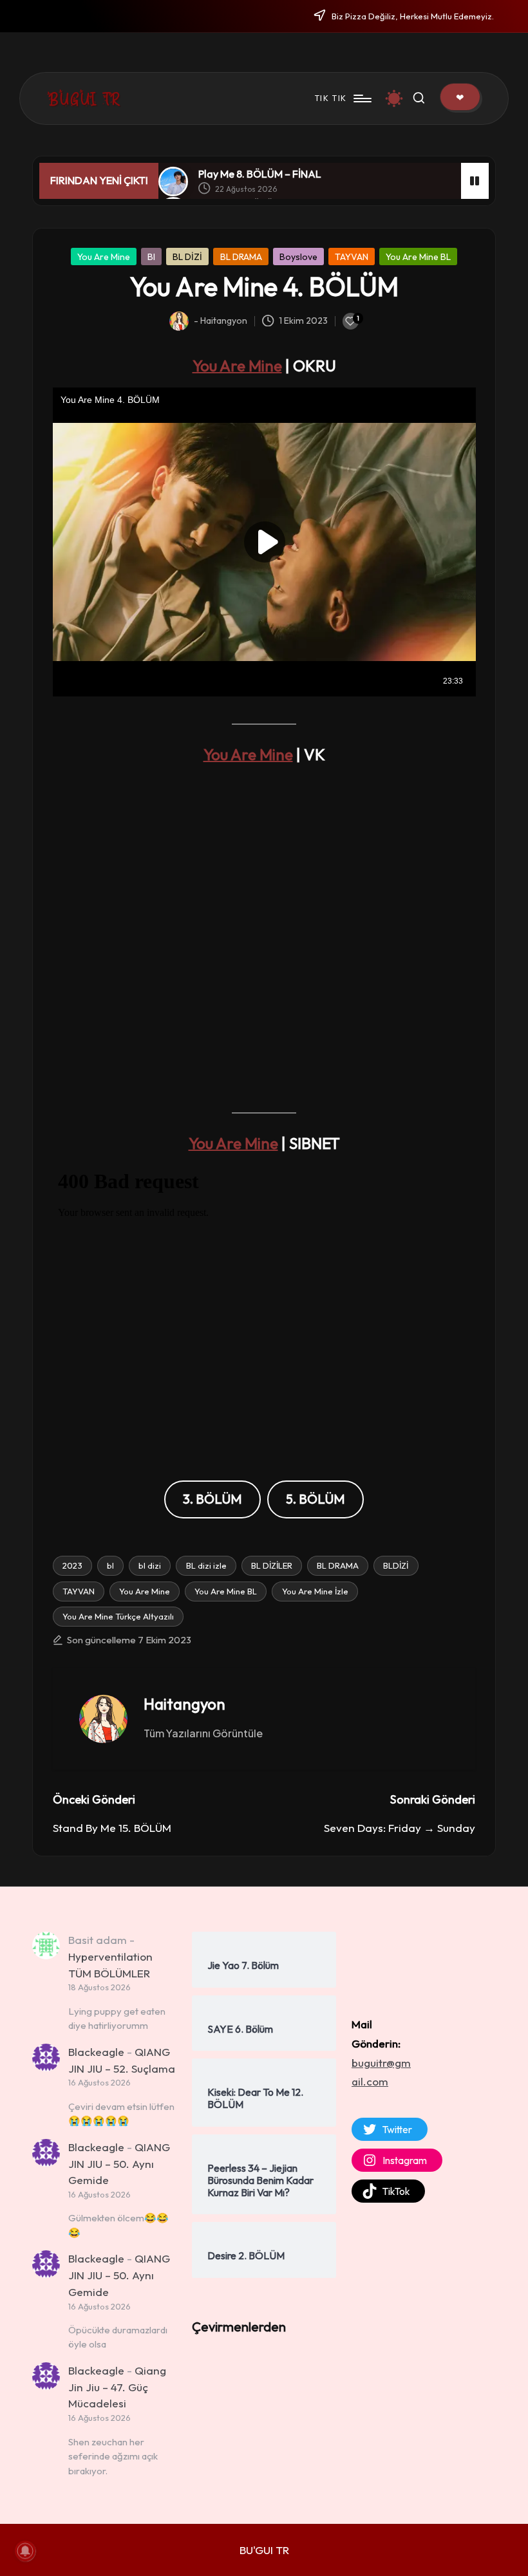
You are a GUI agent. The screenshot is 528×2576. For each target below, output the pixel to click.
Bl (151, 257)
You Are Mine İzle (315, 1591)
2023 (72, 1565)
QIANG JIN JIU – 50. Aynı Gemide (119, 2163)
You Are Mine (104, 257)
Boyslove (298, 257)
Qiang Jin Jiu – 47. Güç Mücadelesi (117, 2387)
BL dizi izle (206, 1565)
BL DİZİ (187, 257)
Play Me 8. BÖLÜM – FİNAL (260, 174)
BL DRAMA (241, 257)
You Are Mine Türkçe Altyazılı (118, 1616)
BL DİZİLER (272, 1565)
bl (110, 1565)
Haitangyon (184, 1704)
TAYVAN (352, 257)
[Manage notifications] (25, 2551)
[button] (460, 97)
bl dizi (150, 1565)
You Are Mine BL (418, 257)
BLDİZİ (396, 1565)
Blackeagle (96, 2052)
